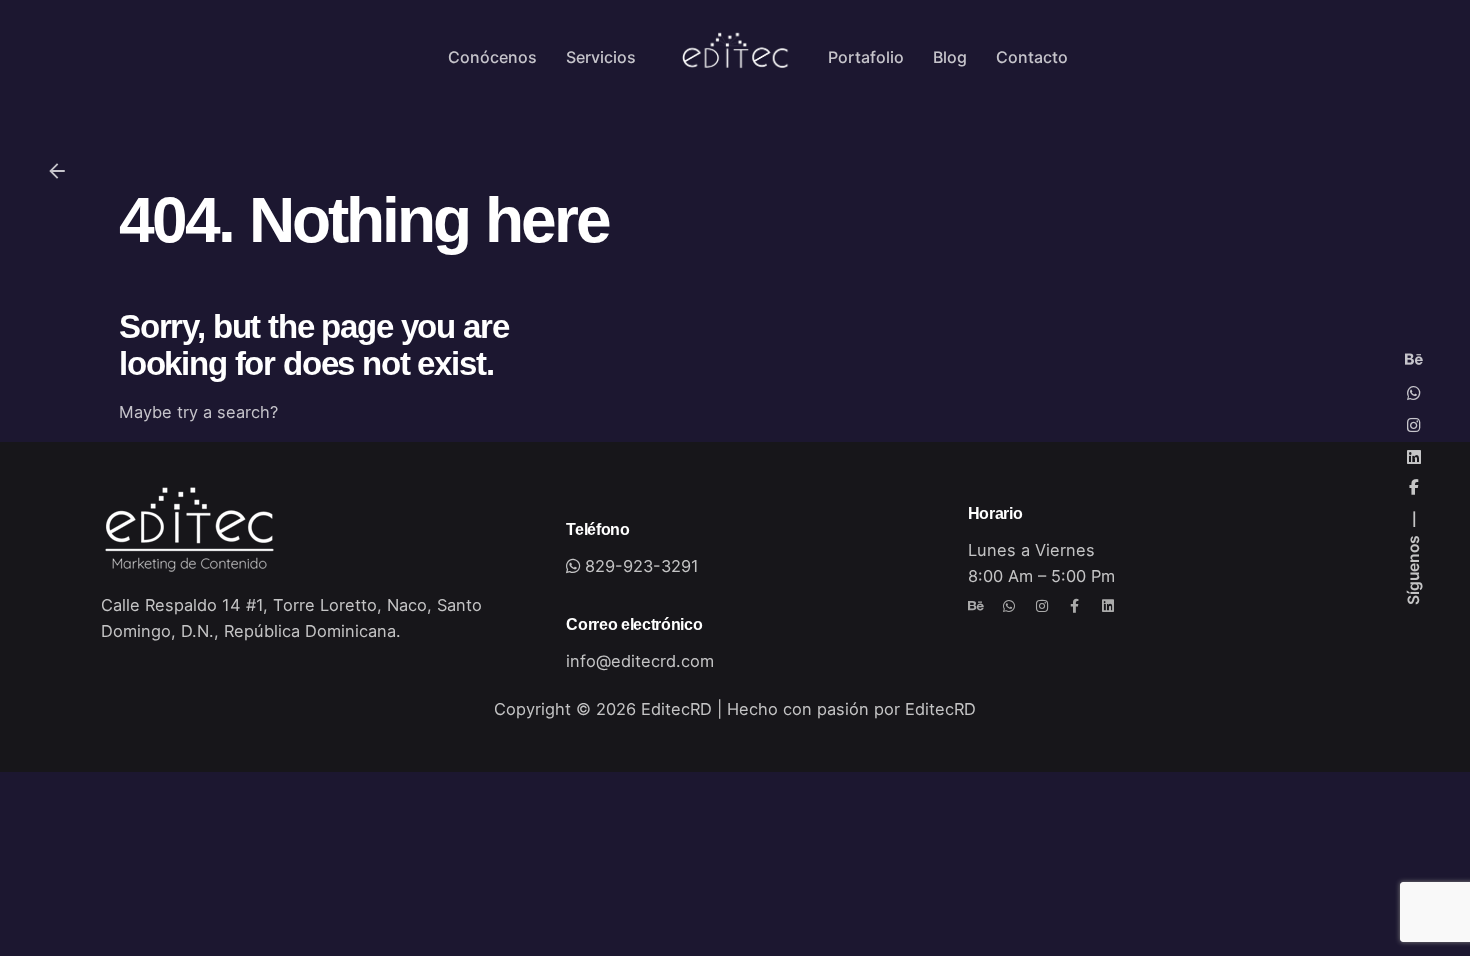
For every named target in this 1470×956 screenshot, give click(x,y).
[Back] (57, 171)
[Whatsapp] (1009, 606)
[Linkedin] (1108, 606)
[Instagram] (1042, 606)
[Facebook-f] (1075, 606)
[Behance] (976, 606)
